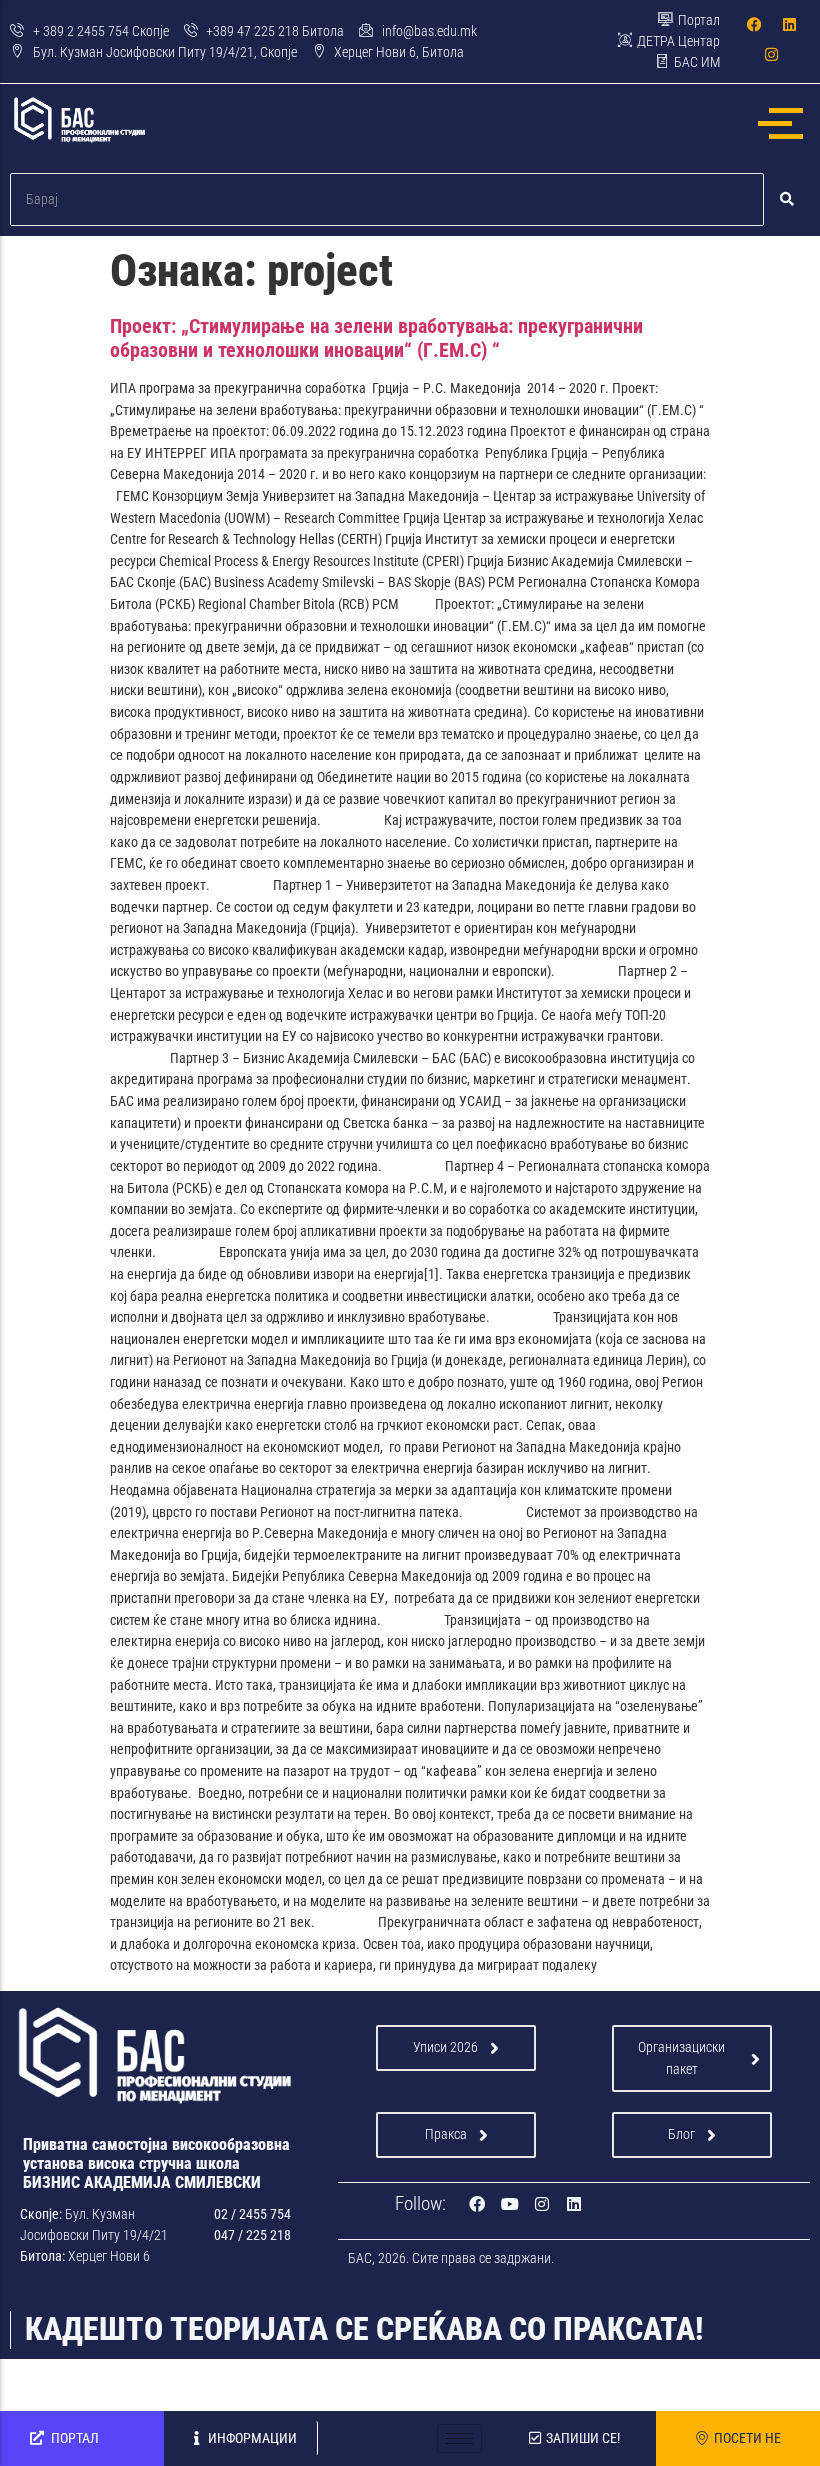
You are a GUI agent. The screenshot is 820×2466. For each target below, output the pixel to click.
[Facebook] (754, 24)
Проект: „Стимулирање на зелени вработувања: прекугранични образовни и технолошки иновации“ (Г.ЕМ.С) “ (376, 338)
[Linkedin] (789, 24)
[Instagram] (772, 54)
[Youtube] (509, 2204)
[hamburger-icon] (459, 2438)
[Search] (787, 199)
